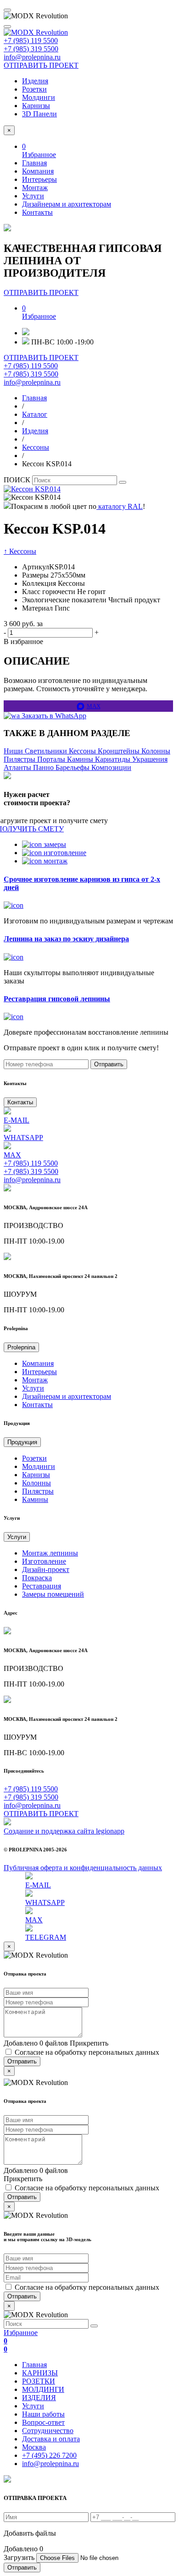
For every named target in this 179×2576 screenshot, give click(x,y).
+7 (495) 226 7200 (49, 2455)
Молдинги (39, 97)
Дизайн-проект (46, 1569)
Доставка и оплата (51, 2439)
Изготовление (44, 1561)
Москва (34, 2447)
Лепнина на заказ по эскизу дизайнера (66, 939)
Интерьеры (39, 179)
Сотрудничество (48, 2431)
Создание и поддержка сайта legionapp (64, 1831)
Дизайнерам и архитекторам (67, 204)
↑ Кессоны (20, 551)
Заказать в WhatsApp (53, 716)
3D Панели (39, 114)
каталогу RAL (120, 506)
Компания (38, 171)
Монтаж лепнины (50, 1553)
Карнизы (36, 106)
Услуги (33, 196)
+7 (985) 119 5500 (31, 41)
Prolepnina (21, 1347)
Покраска (37, 1578)
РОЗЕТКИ (39, 2381)
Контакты (37, 212)
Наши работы (43, 2414)
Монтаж (35, 188)
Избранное (21, 2341)
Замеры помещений (53, 1594)
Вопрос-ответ (43, 2422)
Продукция (22, 1442)
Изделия (35, 81)
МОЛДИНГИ (43, 2389)
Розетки (34, 89)
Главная (34, 163)
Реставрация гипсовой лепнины (57, 999)
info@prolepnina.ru (32, 57)
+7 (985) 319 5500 (31, 49)
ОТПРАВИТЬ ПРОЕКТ (41, 65)
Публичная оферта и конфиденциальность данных (83, 1868)
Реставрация (42, 1586)
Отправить (109, 1064)
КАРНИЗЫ (40, 2373)
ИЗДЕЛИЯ (39, 2398)
